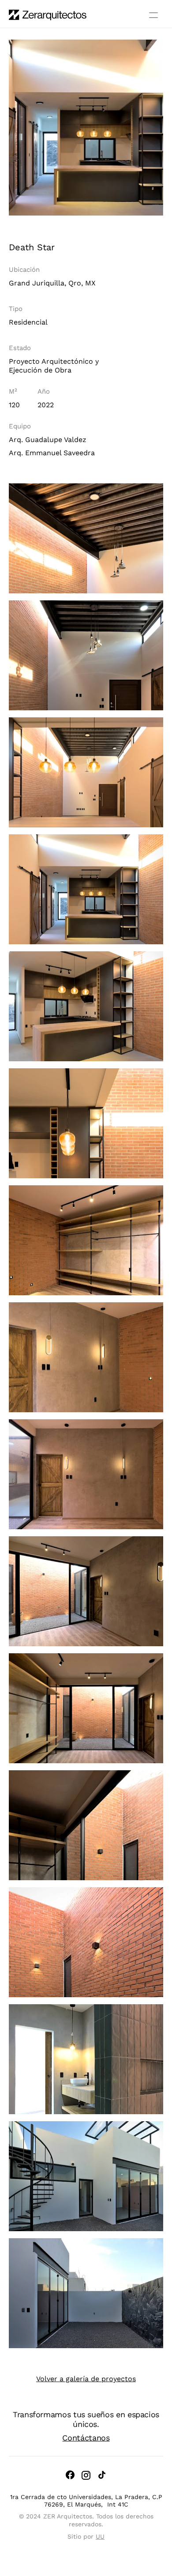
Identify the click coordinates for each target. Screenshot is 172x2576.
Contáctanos (86, 2438)
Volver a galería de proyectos (86, 2379)
